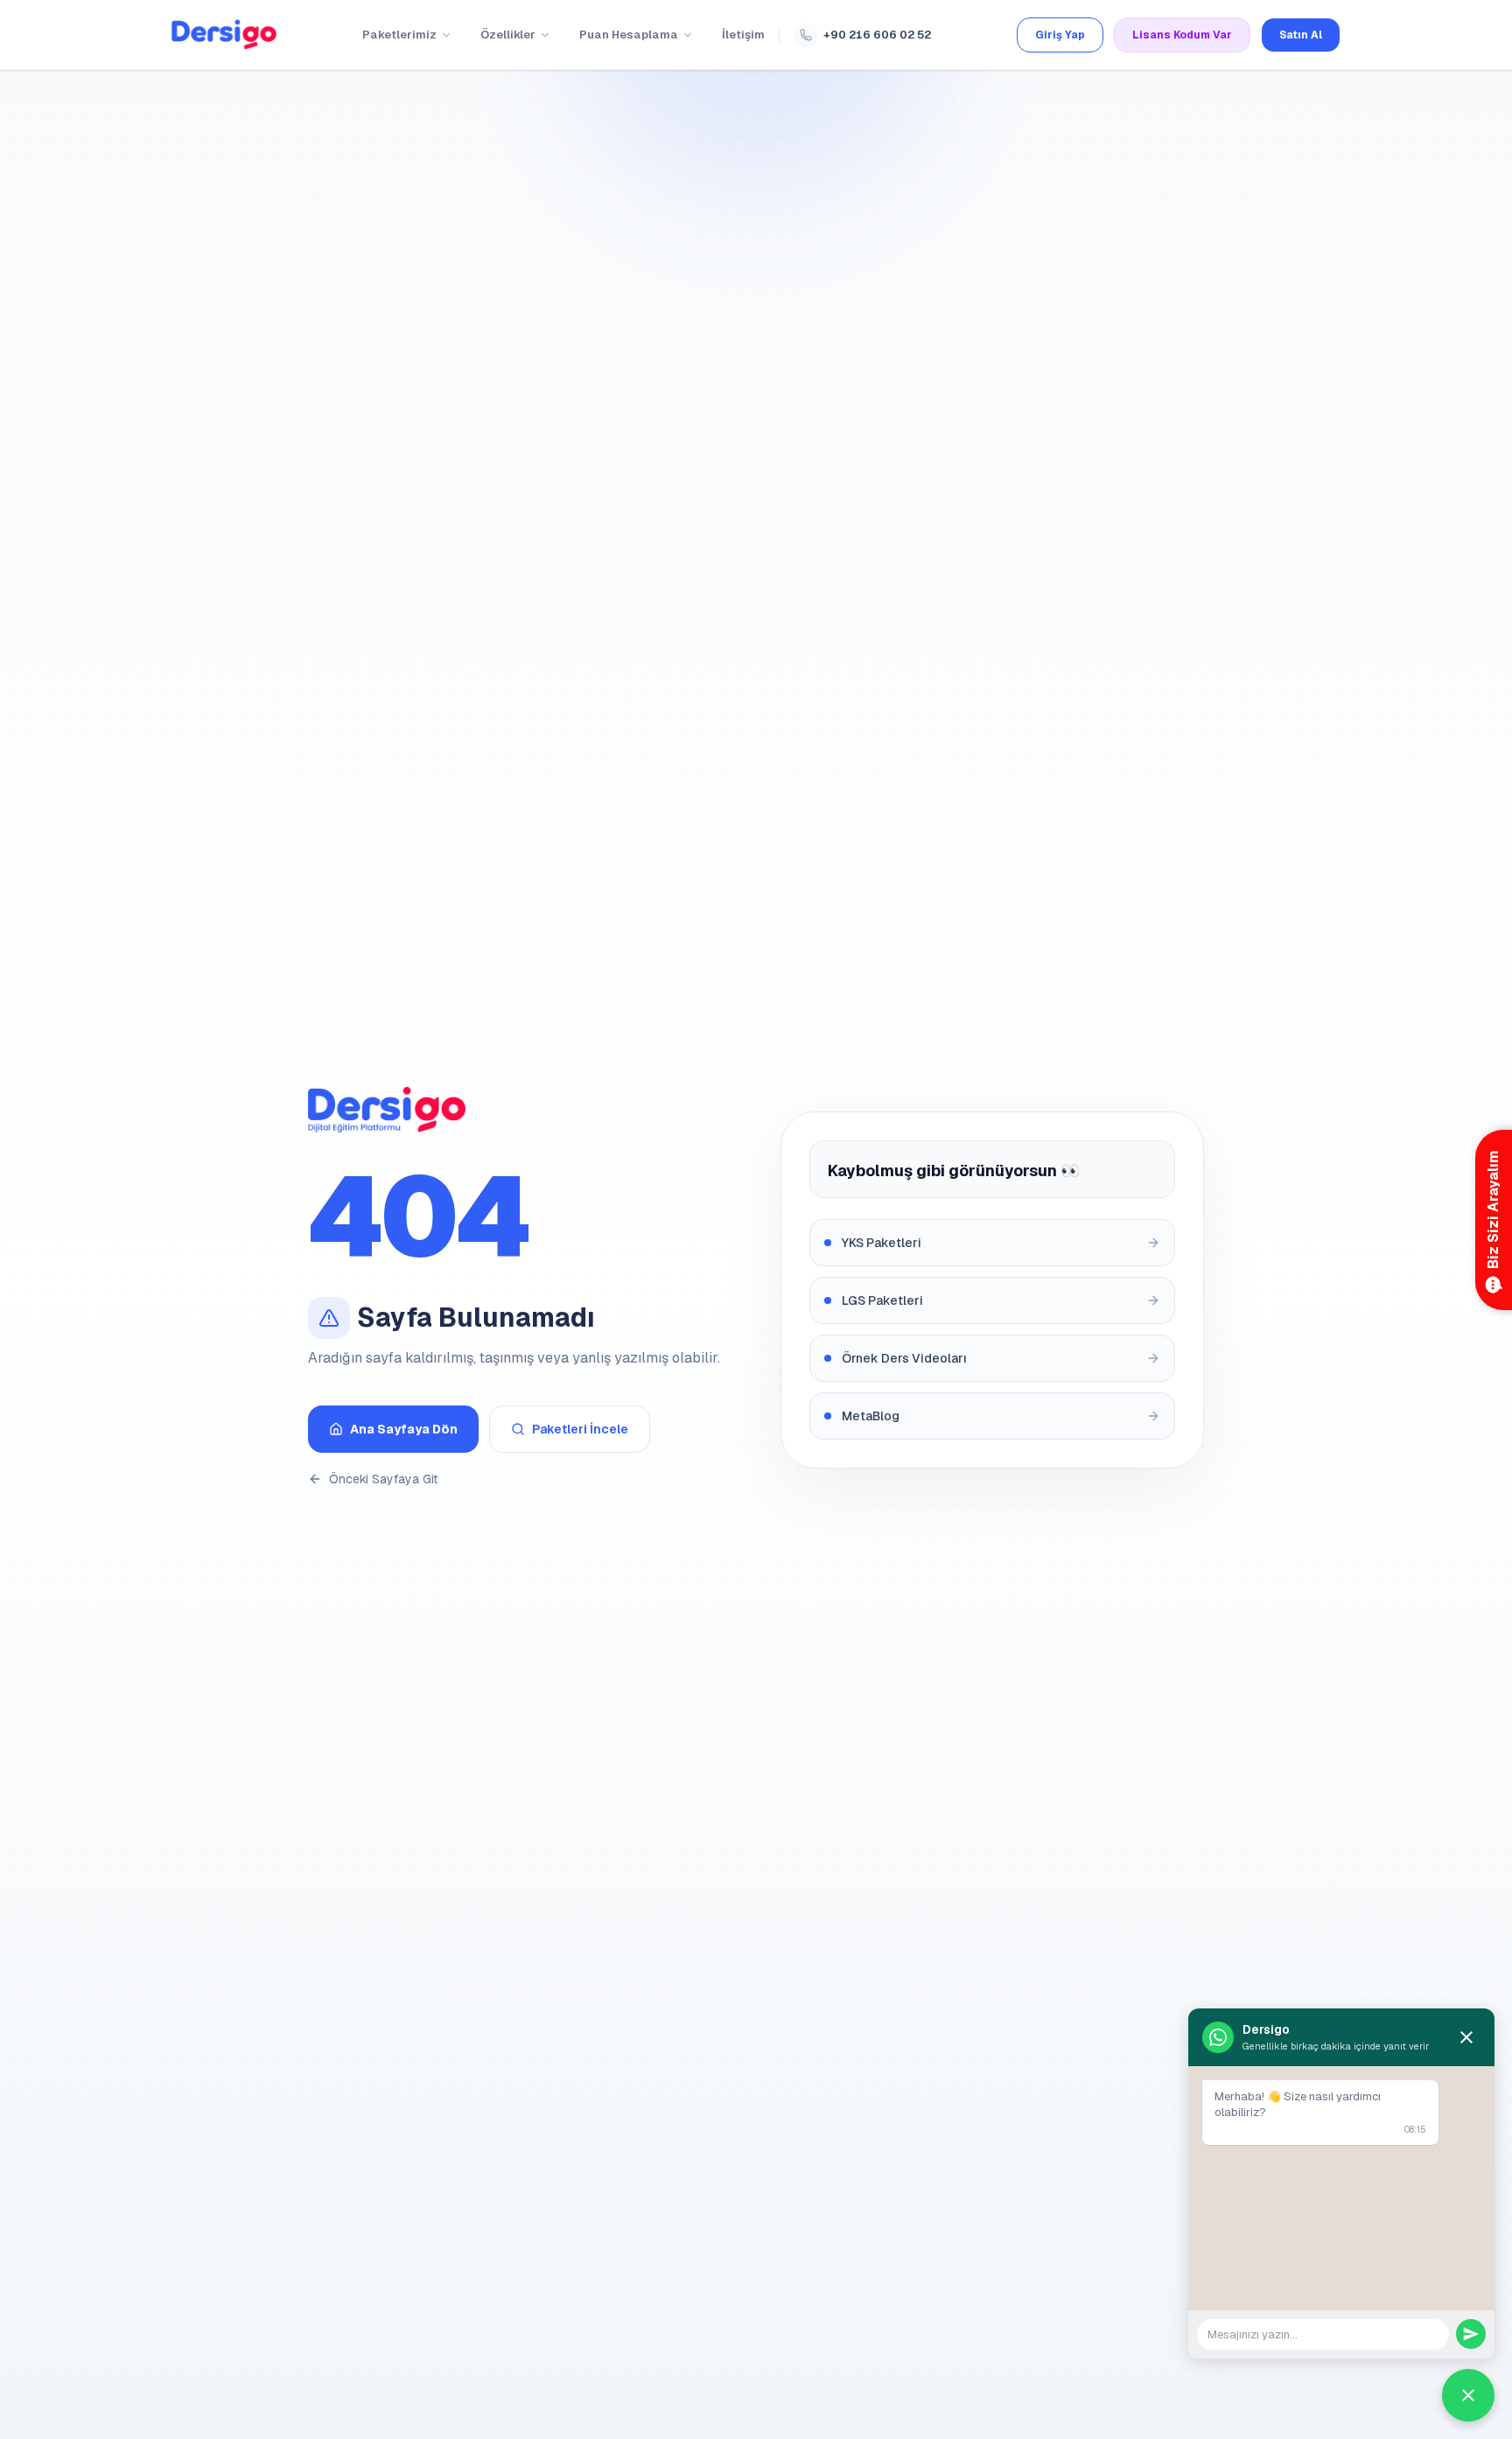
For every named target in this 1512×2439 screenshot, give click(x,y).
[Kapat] (1466, 2037)
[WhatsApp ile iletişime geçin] (1468, 2395)
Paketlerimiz (399, 35)
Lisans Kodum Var (1182, 35)
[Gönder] (1471, 2334)
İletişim (743, 35)
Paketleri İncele (580, 1429)
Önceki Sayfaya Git (383, 1479)
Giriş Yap (1060, 35)
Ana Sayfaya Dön (404, 1429)
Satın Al (1301, 35)
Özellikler (508, 35)
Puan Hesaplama (629, 35)
